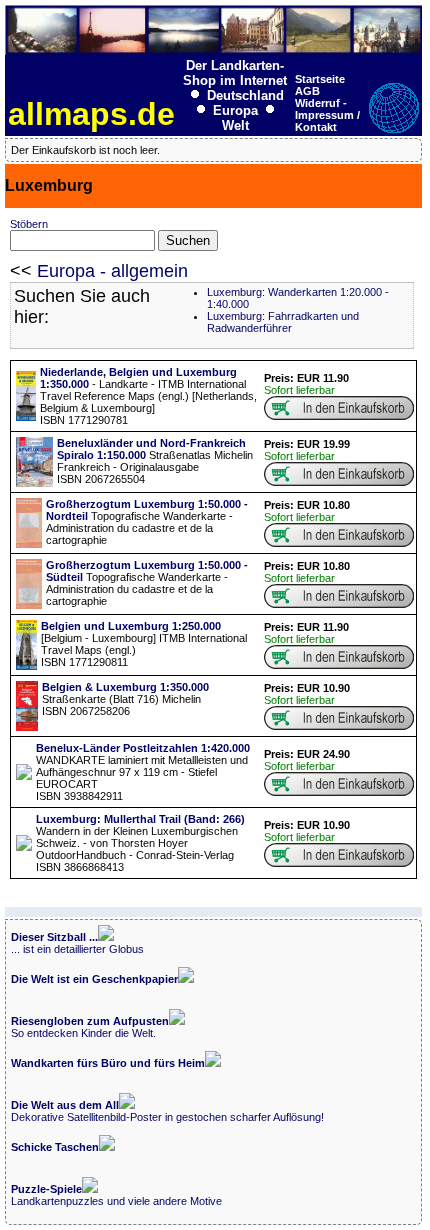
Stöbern (29, 224)
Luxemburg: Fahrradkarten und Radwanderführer (283, 322)
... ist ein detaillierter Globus (77, 943)
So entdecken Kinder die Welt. (90, 1027)
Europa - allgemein (112, 271)
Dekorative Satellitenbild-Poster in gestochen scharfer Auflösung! (167, 1111)
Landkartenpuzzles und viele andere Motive (116, 1195)
